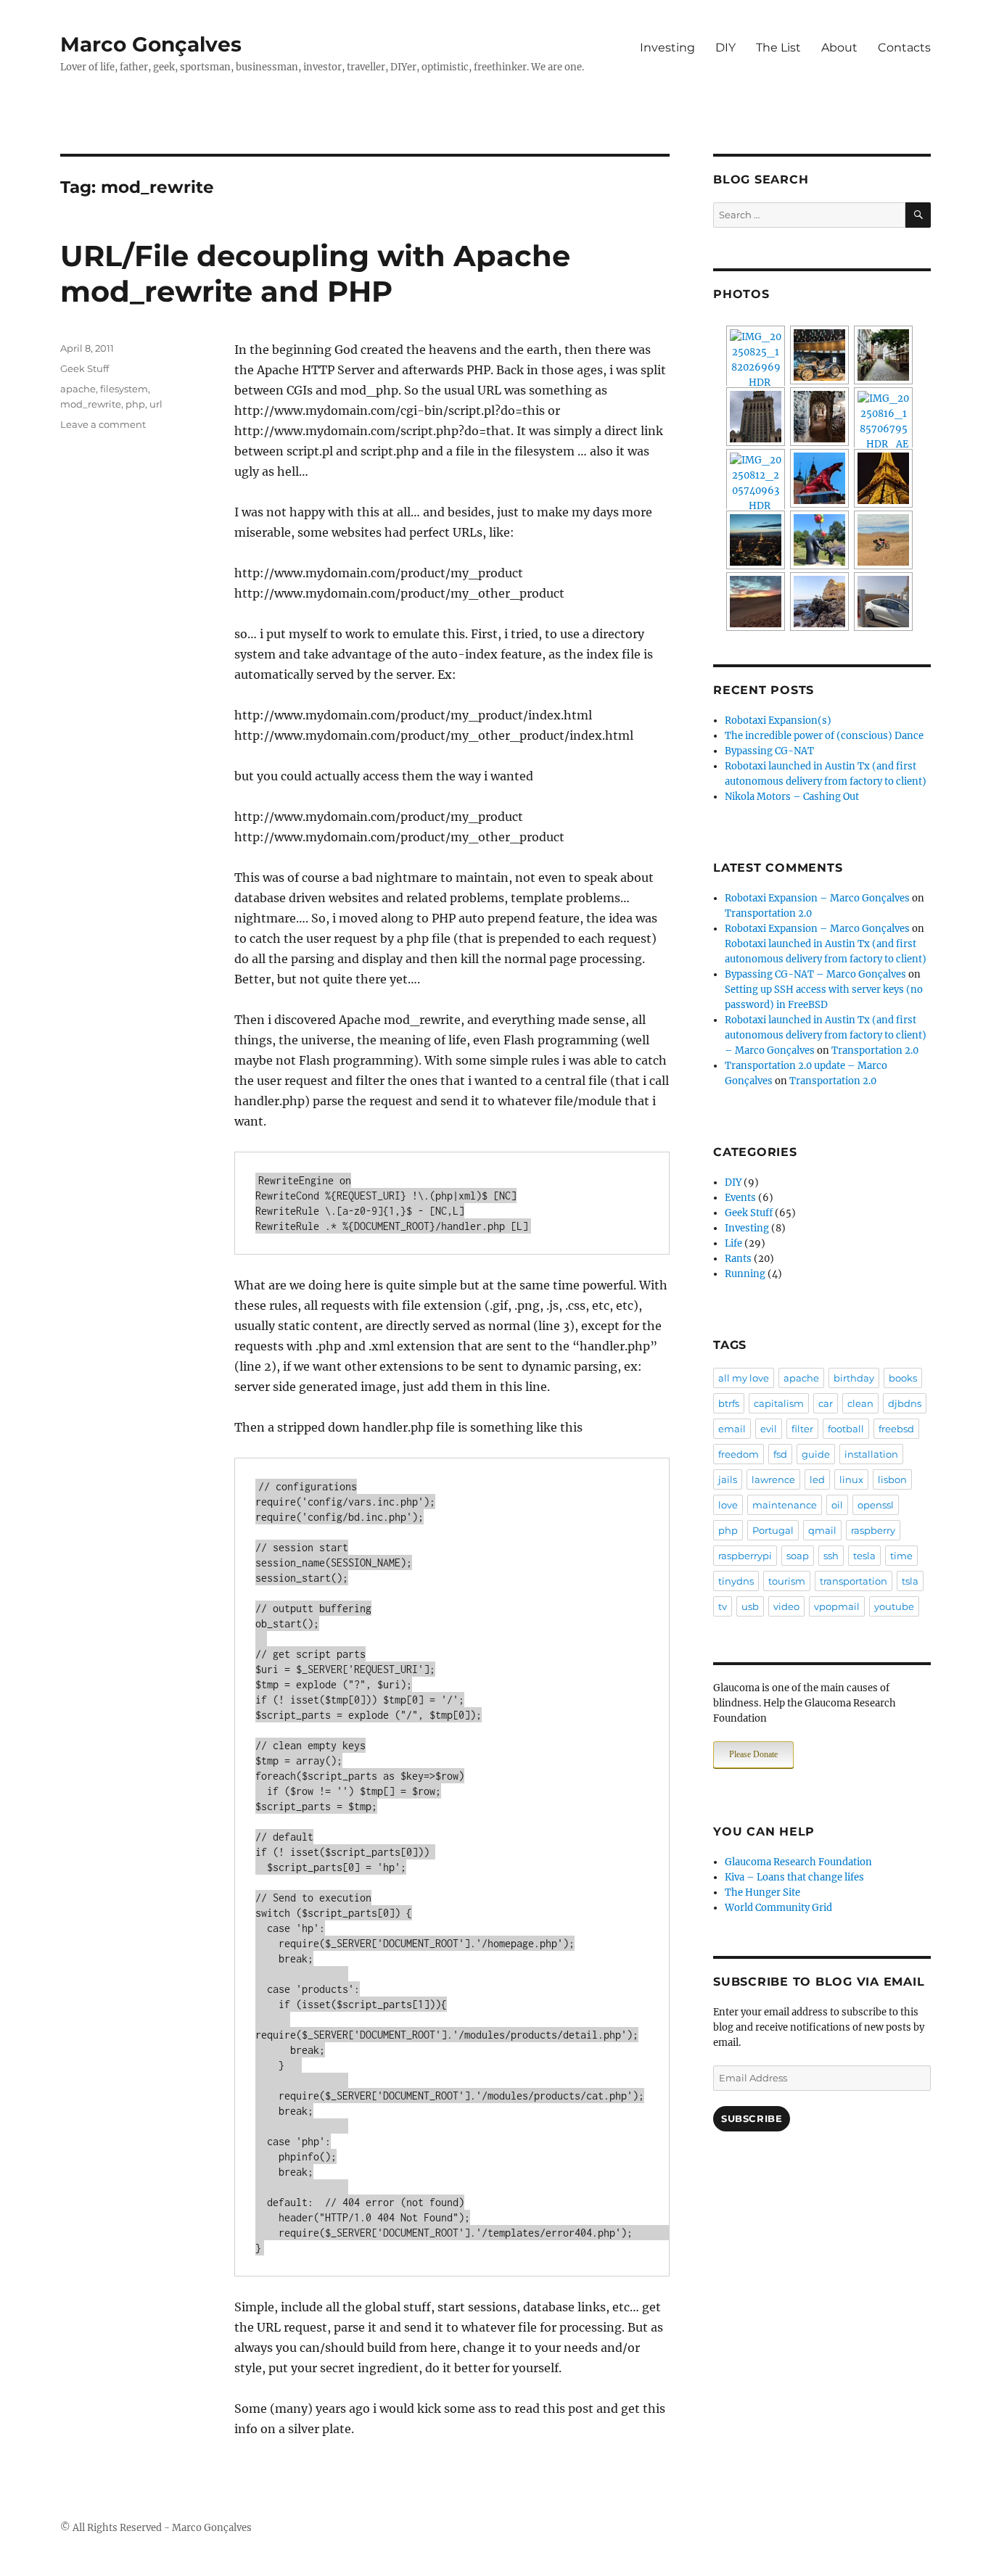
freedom (739, 1454)
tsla (910, 1581)
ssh (831, 1556)
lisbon (892, 1479)
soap (798, 1556)
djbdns (905, 1403)
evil (769, 1429)
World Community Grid (778, 1908)
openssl (876, 1505)
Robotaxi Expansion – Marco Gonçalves (817, 898)
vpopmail (837, 1606)
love (728, 1505)
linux (851, 1479)
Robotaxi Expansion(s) (778, 721)
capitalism (779, 1403)
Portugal (773, 1530)
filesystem (124, 389)
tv (723, 1606)
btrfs (729, 1403)
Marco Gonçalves (151, 44)
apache (78, 389)
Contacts (904, 48)
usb (750, 1606)
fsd (780, 1454)
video (786, 1606)
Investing (667, 48)
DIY (725, 48)
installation (871, 1454)
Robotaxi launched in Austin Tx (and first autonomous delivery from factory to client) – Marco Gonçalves (826, 1035)
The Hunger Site (762, 1892)
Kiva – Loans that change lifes (794, 1877)
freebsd (896, 1429)
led (817, 1479)
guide (816, 1454)
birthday (854, 1378)
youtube (894, 1606)
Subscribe (752, 2118)
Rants (738, 1259)
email (732, 1429)
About (839, 48)
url (156, 404)
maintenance (785, 1505)
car (826, 1403)
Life (733, 1243)
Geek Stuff (85, 368)
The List (778, 48)
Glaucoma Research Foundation (798, 1862)
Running (745, 1274)
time (901, 1556)
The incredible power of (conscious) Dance (824, 736)
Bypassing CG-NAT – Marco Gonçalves (815, 974)
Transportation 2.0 (768, 913)
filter (802, 1429)
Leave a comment (103, 424)
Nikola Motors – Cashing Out (792, 797)
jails (728, 1479)
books (903, 1378)
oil (837, 1505)
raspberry (873, 1530)
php (135, 404)
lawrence (773, 1479)
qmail (822, 1530)
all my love (744, 1378)
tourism (787, 1581)
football (846, 1429)
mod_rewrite (91, 404)
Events (740, 1198)
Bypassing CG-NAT (769, 751)
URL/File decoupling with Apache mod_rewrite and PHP (315, 273)
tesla (864, 1556)
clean (860, 1403)
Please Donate (753, 1754)
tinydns (736, 1581)
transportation (854, 1581)
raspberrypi (745, 1556)
